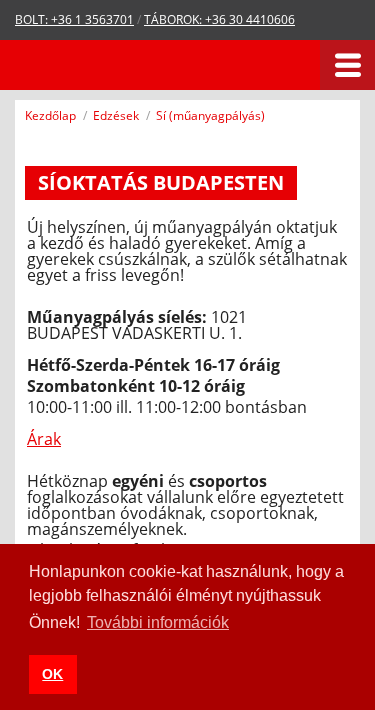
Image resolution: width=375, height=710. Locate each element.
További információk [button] (158, 622)
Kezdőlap (50, 115)
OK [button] (52, 674)
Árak (44, 439)
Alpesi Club (102, 65)
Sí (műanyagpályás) (210, 115)
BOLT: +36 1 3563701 (74, 19)
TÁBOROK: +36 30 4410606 (219, 19)
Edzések (116, 115)
